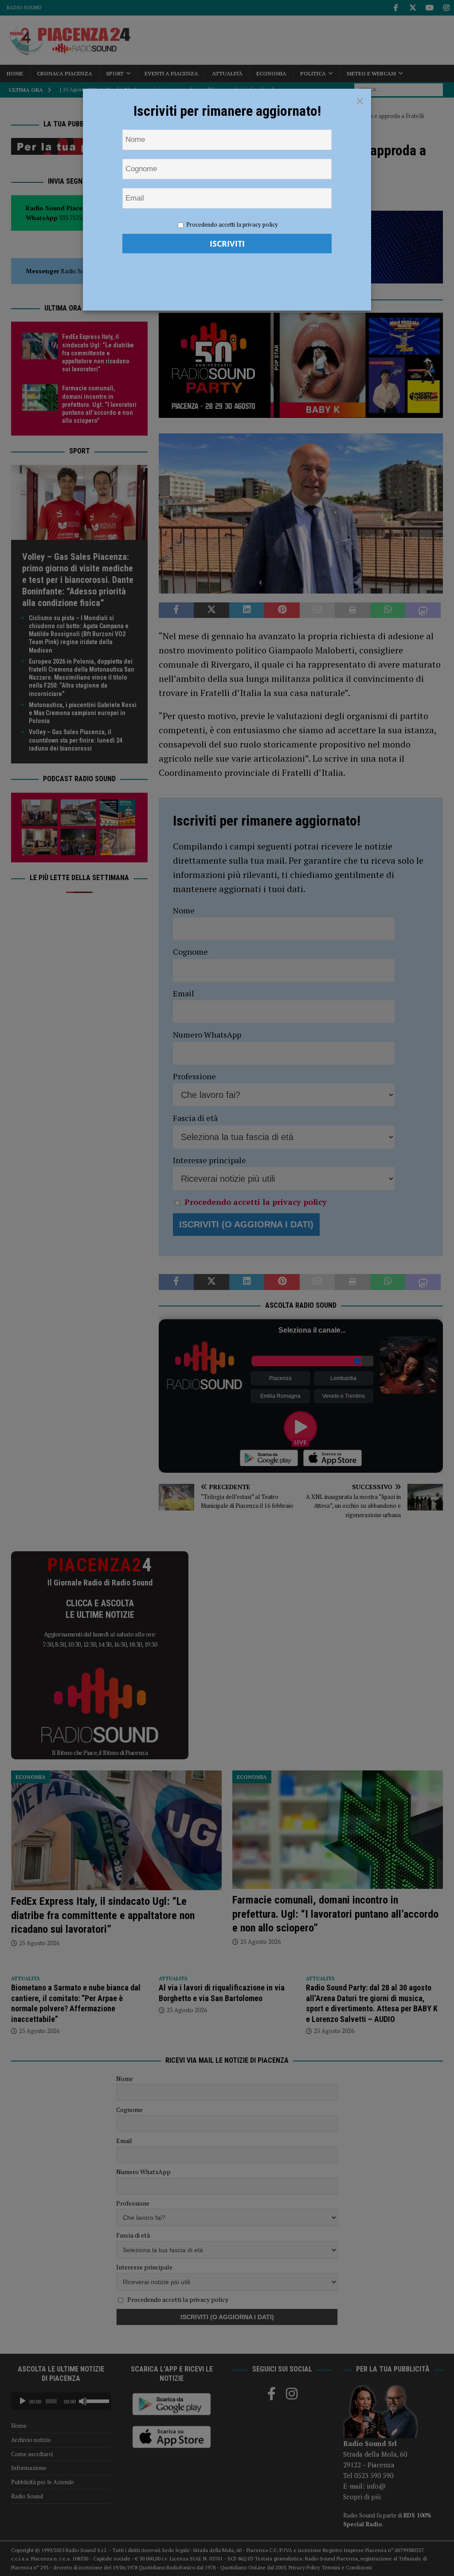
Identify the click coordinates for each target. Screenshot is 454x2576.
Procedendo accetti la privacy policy (232, 224)
